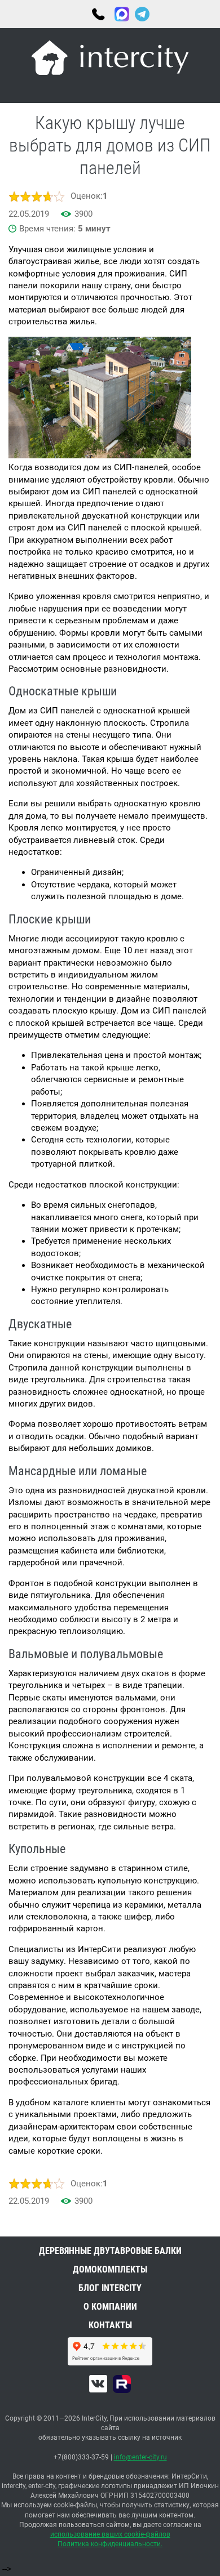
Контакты (110, 2325)
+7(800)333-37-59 (98, 15)
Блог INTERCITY (110, 2288)
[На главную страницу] (110, 59)
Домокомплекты (110, 2269)
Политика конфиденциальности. (110, 2544)
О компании (110, 2307)
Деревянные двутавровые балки (110, 2251)
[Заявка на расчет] (203, 14)
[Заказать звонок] (169, 14)
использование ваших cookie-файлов (110, 2534)
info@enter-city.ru (140, 2457)
